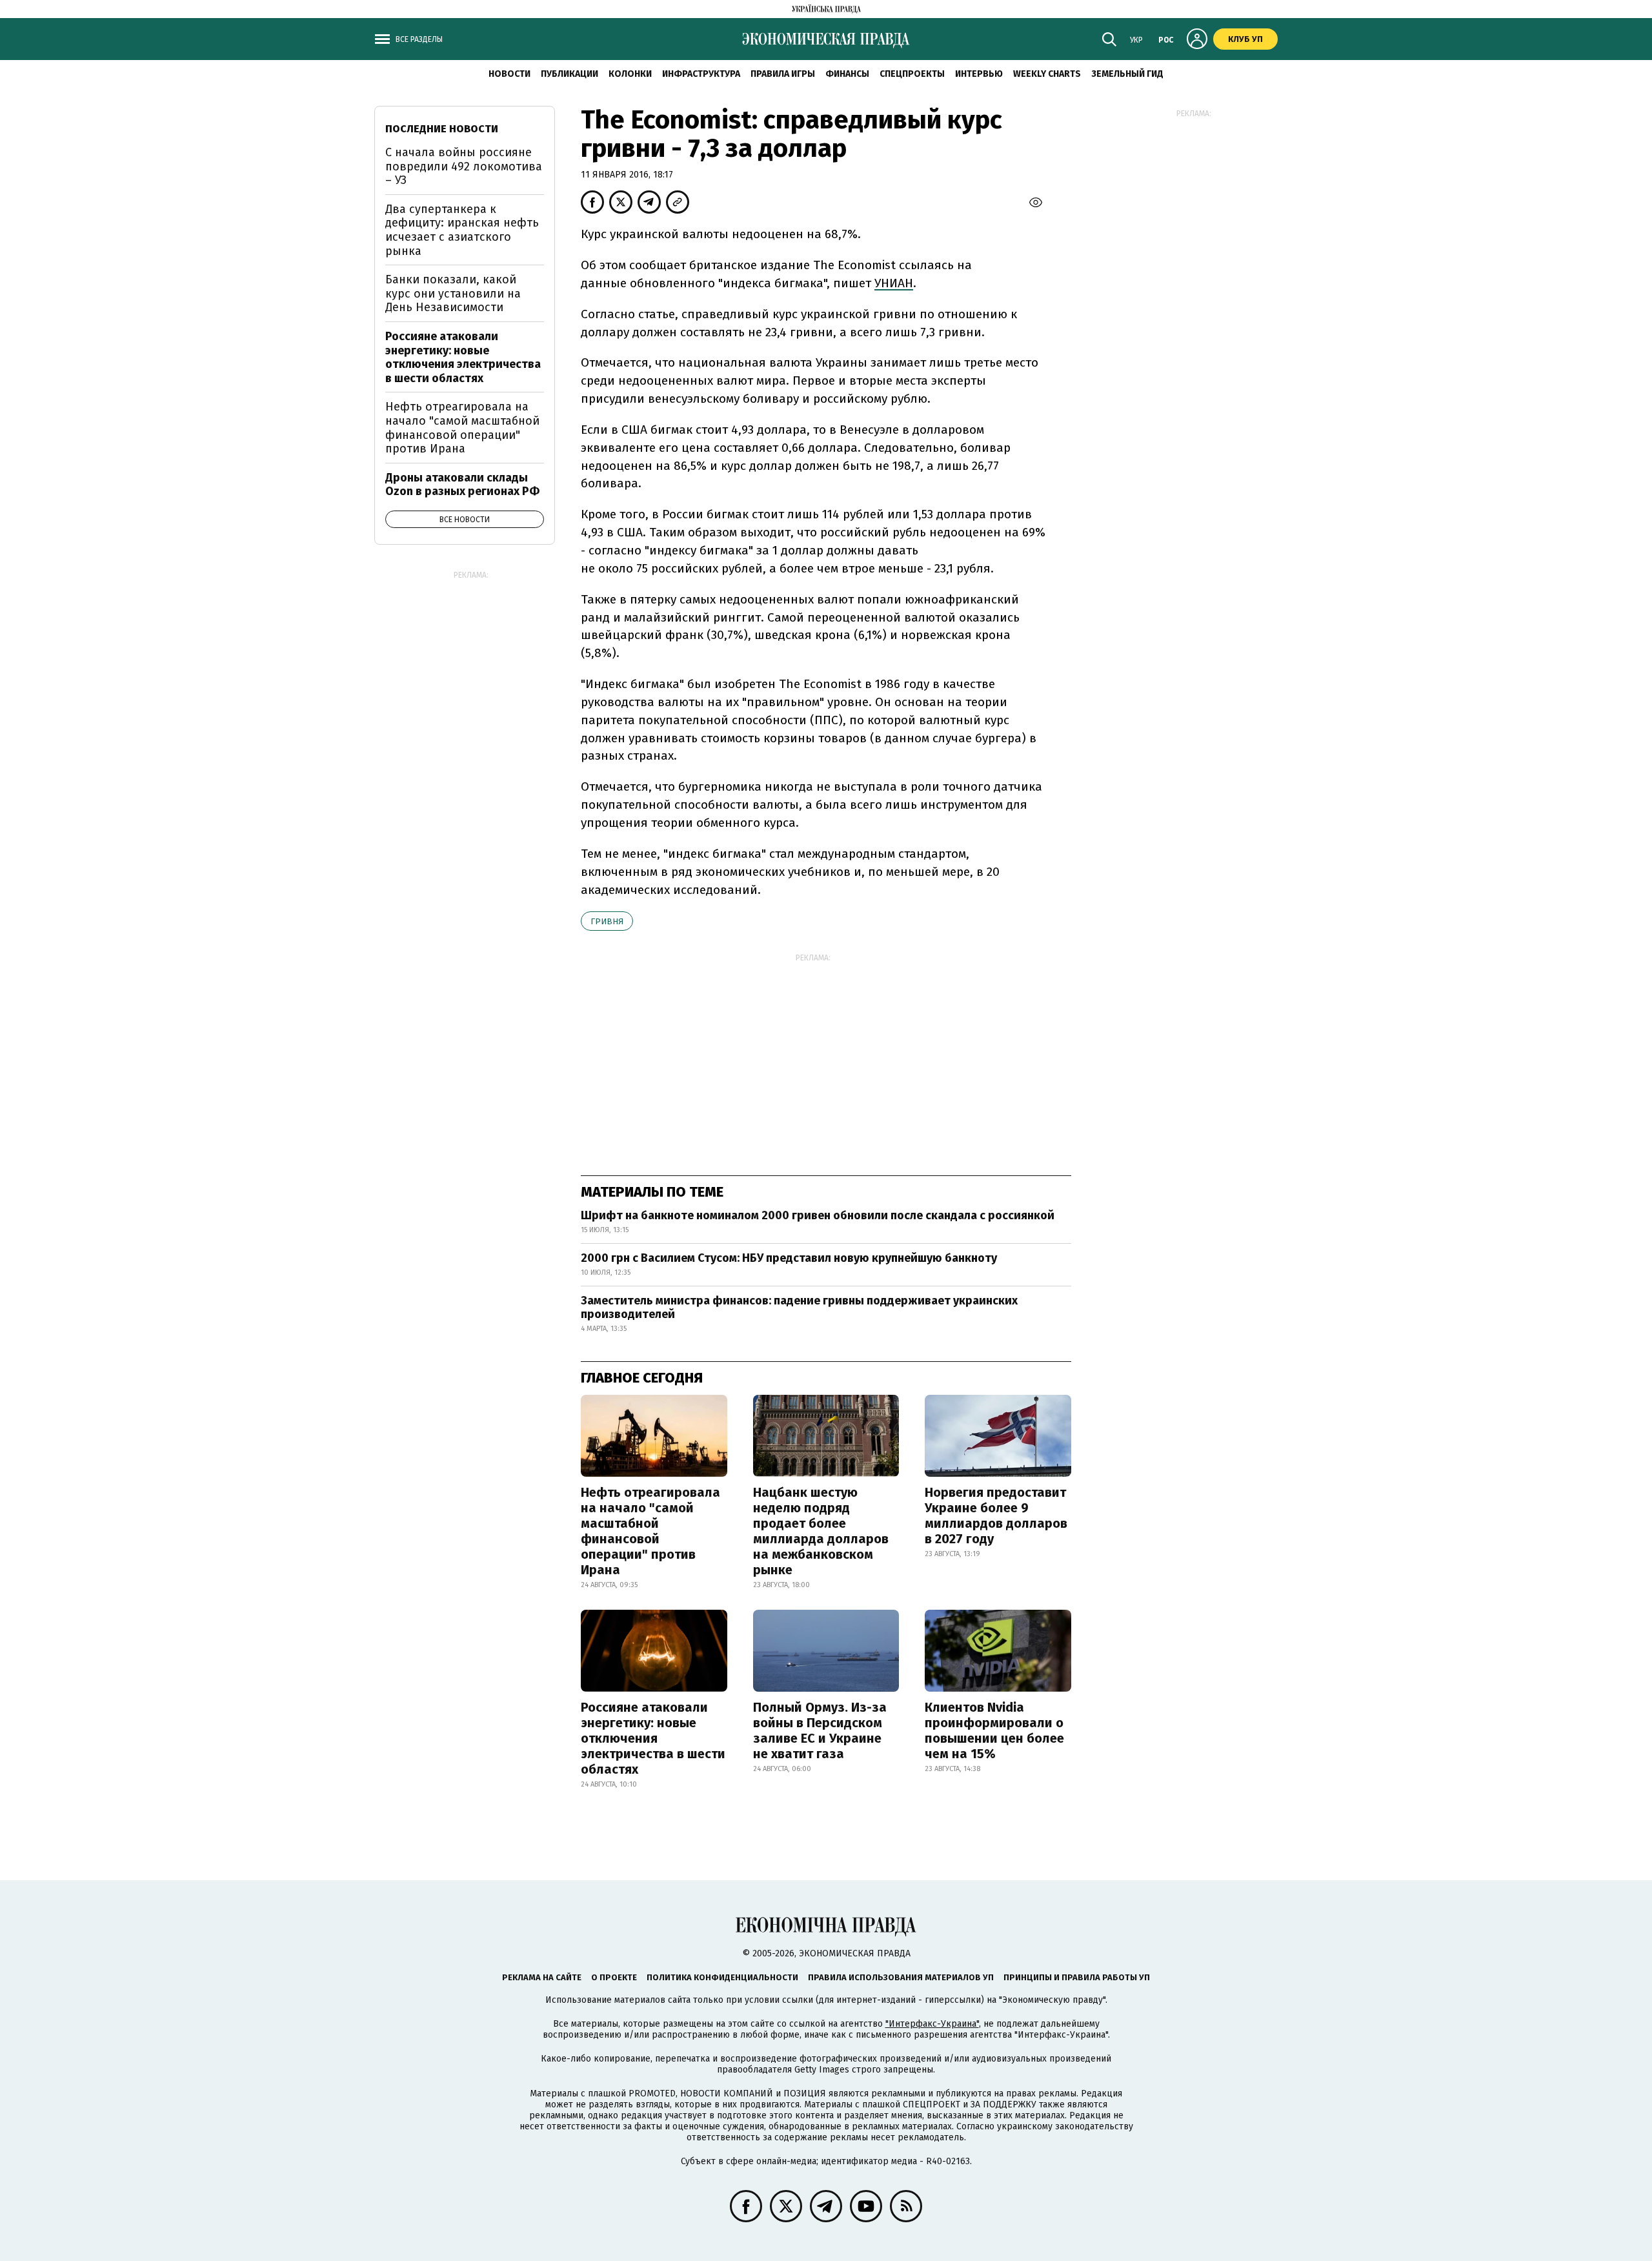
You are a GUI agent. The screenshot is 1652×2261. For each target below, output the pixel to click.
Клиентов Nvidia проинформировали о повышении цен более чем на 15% (994, 1730)
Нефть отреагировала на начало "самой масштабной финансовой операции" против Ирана (650, 1531)
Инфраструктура (701, 74)
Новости (509, 74)
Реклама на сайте (542, 1977)
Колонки (630, 74)
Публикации (569, 74)
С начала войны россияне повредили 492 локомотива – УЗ (464, 166)
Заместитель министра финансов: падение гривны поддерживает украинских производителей (799, 1308)
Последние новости (442, 129)
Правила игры (783, 74)
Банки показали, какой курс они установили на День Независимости (453, 293)
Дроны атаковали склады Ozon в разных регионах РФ (462, 485)
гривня (607, 921)
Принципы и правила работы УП (1077, 1977)
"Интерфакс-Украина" (932, 2024)
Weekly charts (1047, 74)
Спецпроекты (912, 74)
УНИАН (894, 283)
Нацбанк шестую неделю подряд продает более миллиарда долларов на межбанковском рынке (821, 1531)
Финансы (847, 74)
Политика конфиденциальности (722, 1977)
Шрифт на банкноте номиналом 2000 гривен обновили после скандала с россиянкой (818, 1215)
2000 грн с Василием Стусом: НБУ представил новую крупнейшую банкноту (789, 1258)
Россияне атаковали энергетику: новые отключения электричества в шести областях (653, 1738)
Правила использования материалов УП (901, 1977)
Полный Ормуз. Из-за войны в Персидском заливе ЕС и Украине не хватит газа (820, 1730)
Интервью (979, 74)
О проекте (614, 1977)
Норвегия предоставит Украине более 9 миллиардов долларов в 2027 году (996, 1516)
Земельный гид (1127, 74)
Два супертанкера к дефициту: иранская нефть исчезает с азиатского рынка (462, 230)
